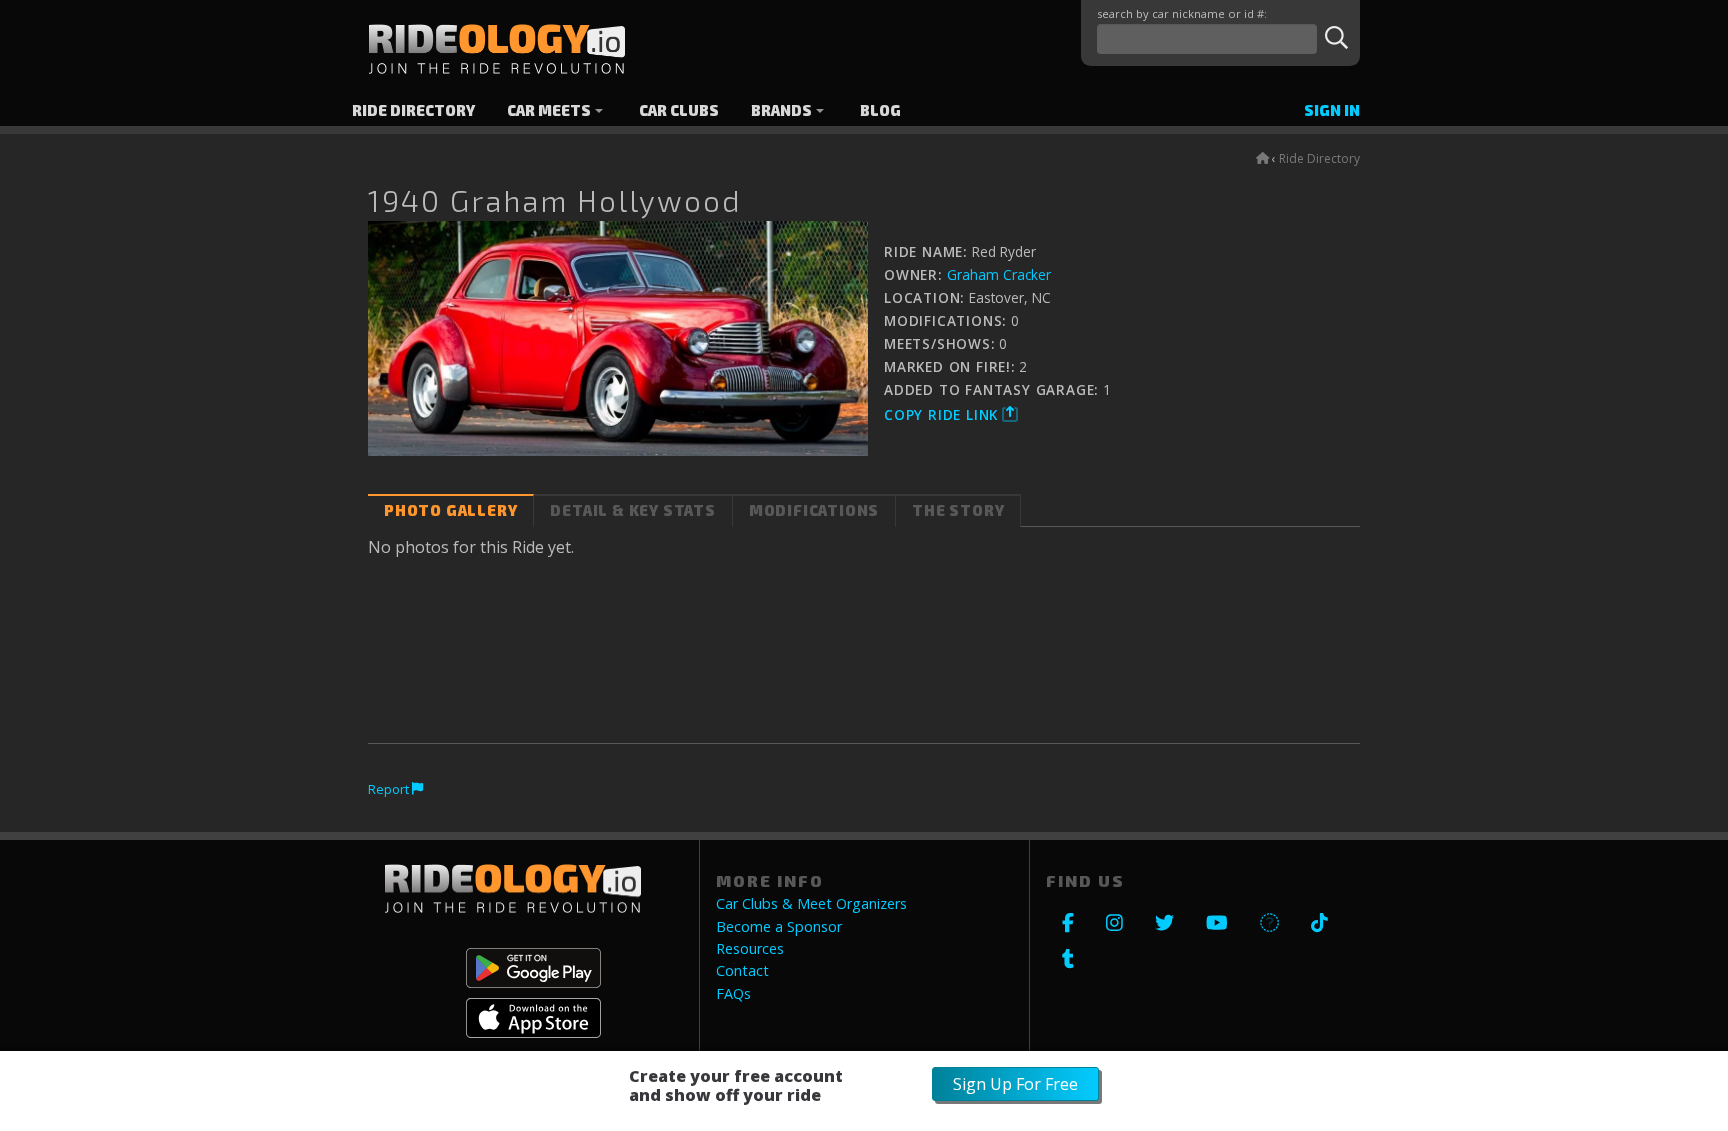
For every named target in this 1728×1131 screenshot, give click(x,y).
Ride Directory (413, 110)
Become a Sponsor (779, 927)
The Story (958, 510)
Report (390, 789)
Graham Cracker (999, 274)
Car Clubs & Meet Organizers (811, 904)
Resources (750, 949)
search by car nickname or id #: (1182, 13)
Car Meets (549, 110)
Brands (781, 110)
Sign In (1332, 110)
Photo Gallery (450, 510)
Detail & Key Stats (632, 510)
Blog (880, 110)
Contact (742, 971)
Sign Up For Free (1015, 1084)
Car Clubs (679, 110)
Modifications (814, 510)
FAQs (733, 994)
